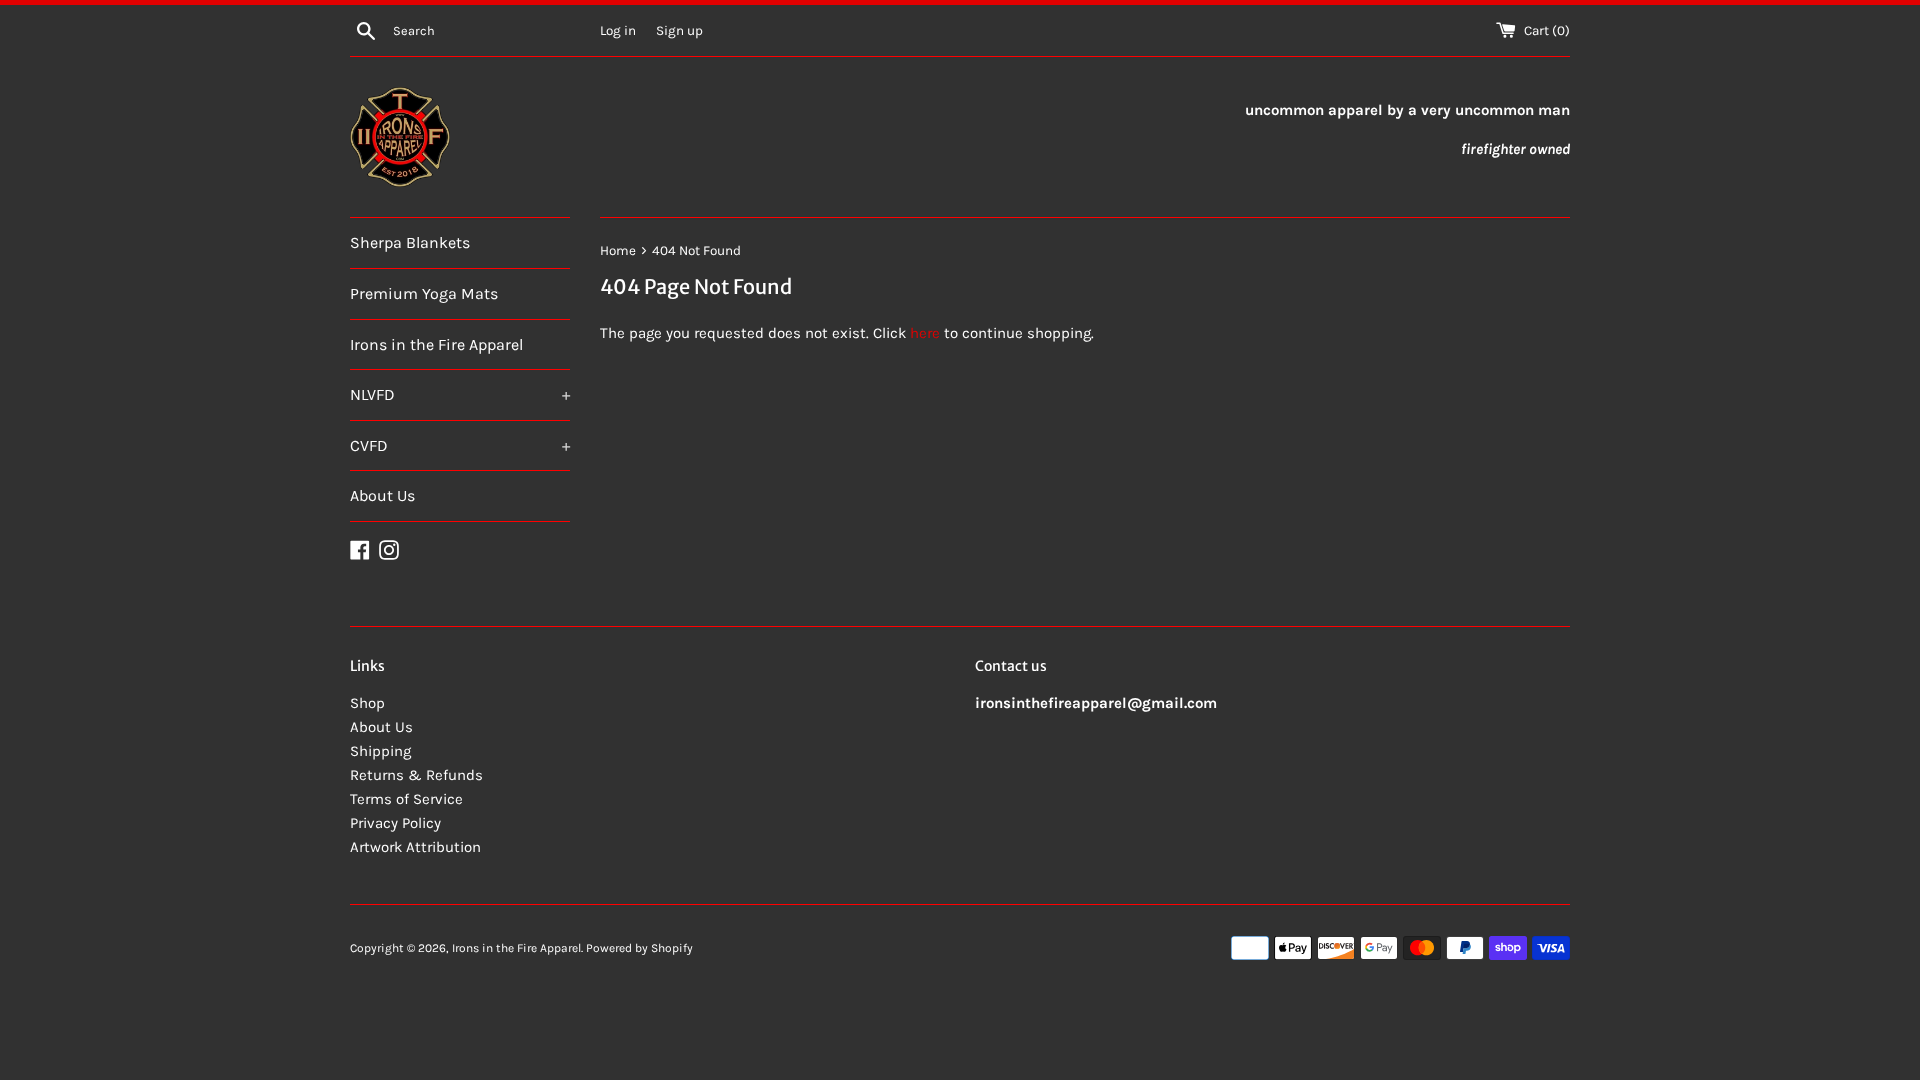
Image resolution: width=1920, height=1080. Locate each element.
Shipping (380, 751)
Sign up (679, 30)
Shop (367, 703)
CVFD (460, 445)
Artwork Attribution (415, 847)
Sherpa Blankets (410, 242)
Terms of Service (406, 799)
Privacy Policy (395, 823)
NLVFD (460, 394)
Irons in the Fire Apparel (436, 344)
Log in (618, 30)
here (925, 333)
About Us (382, 495)
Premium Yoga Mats (424, 293)
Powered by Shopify (639, 948)
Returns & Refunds (416, 775)
